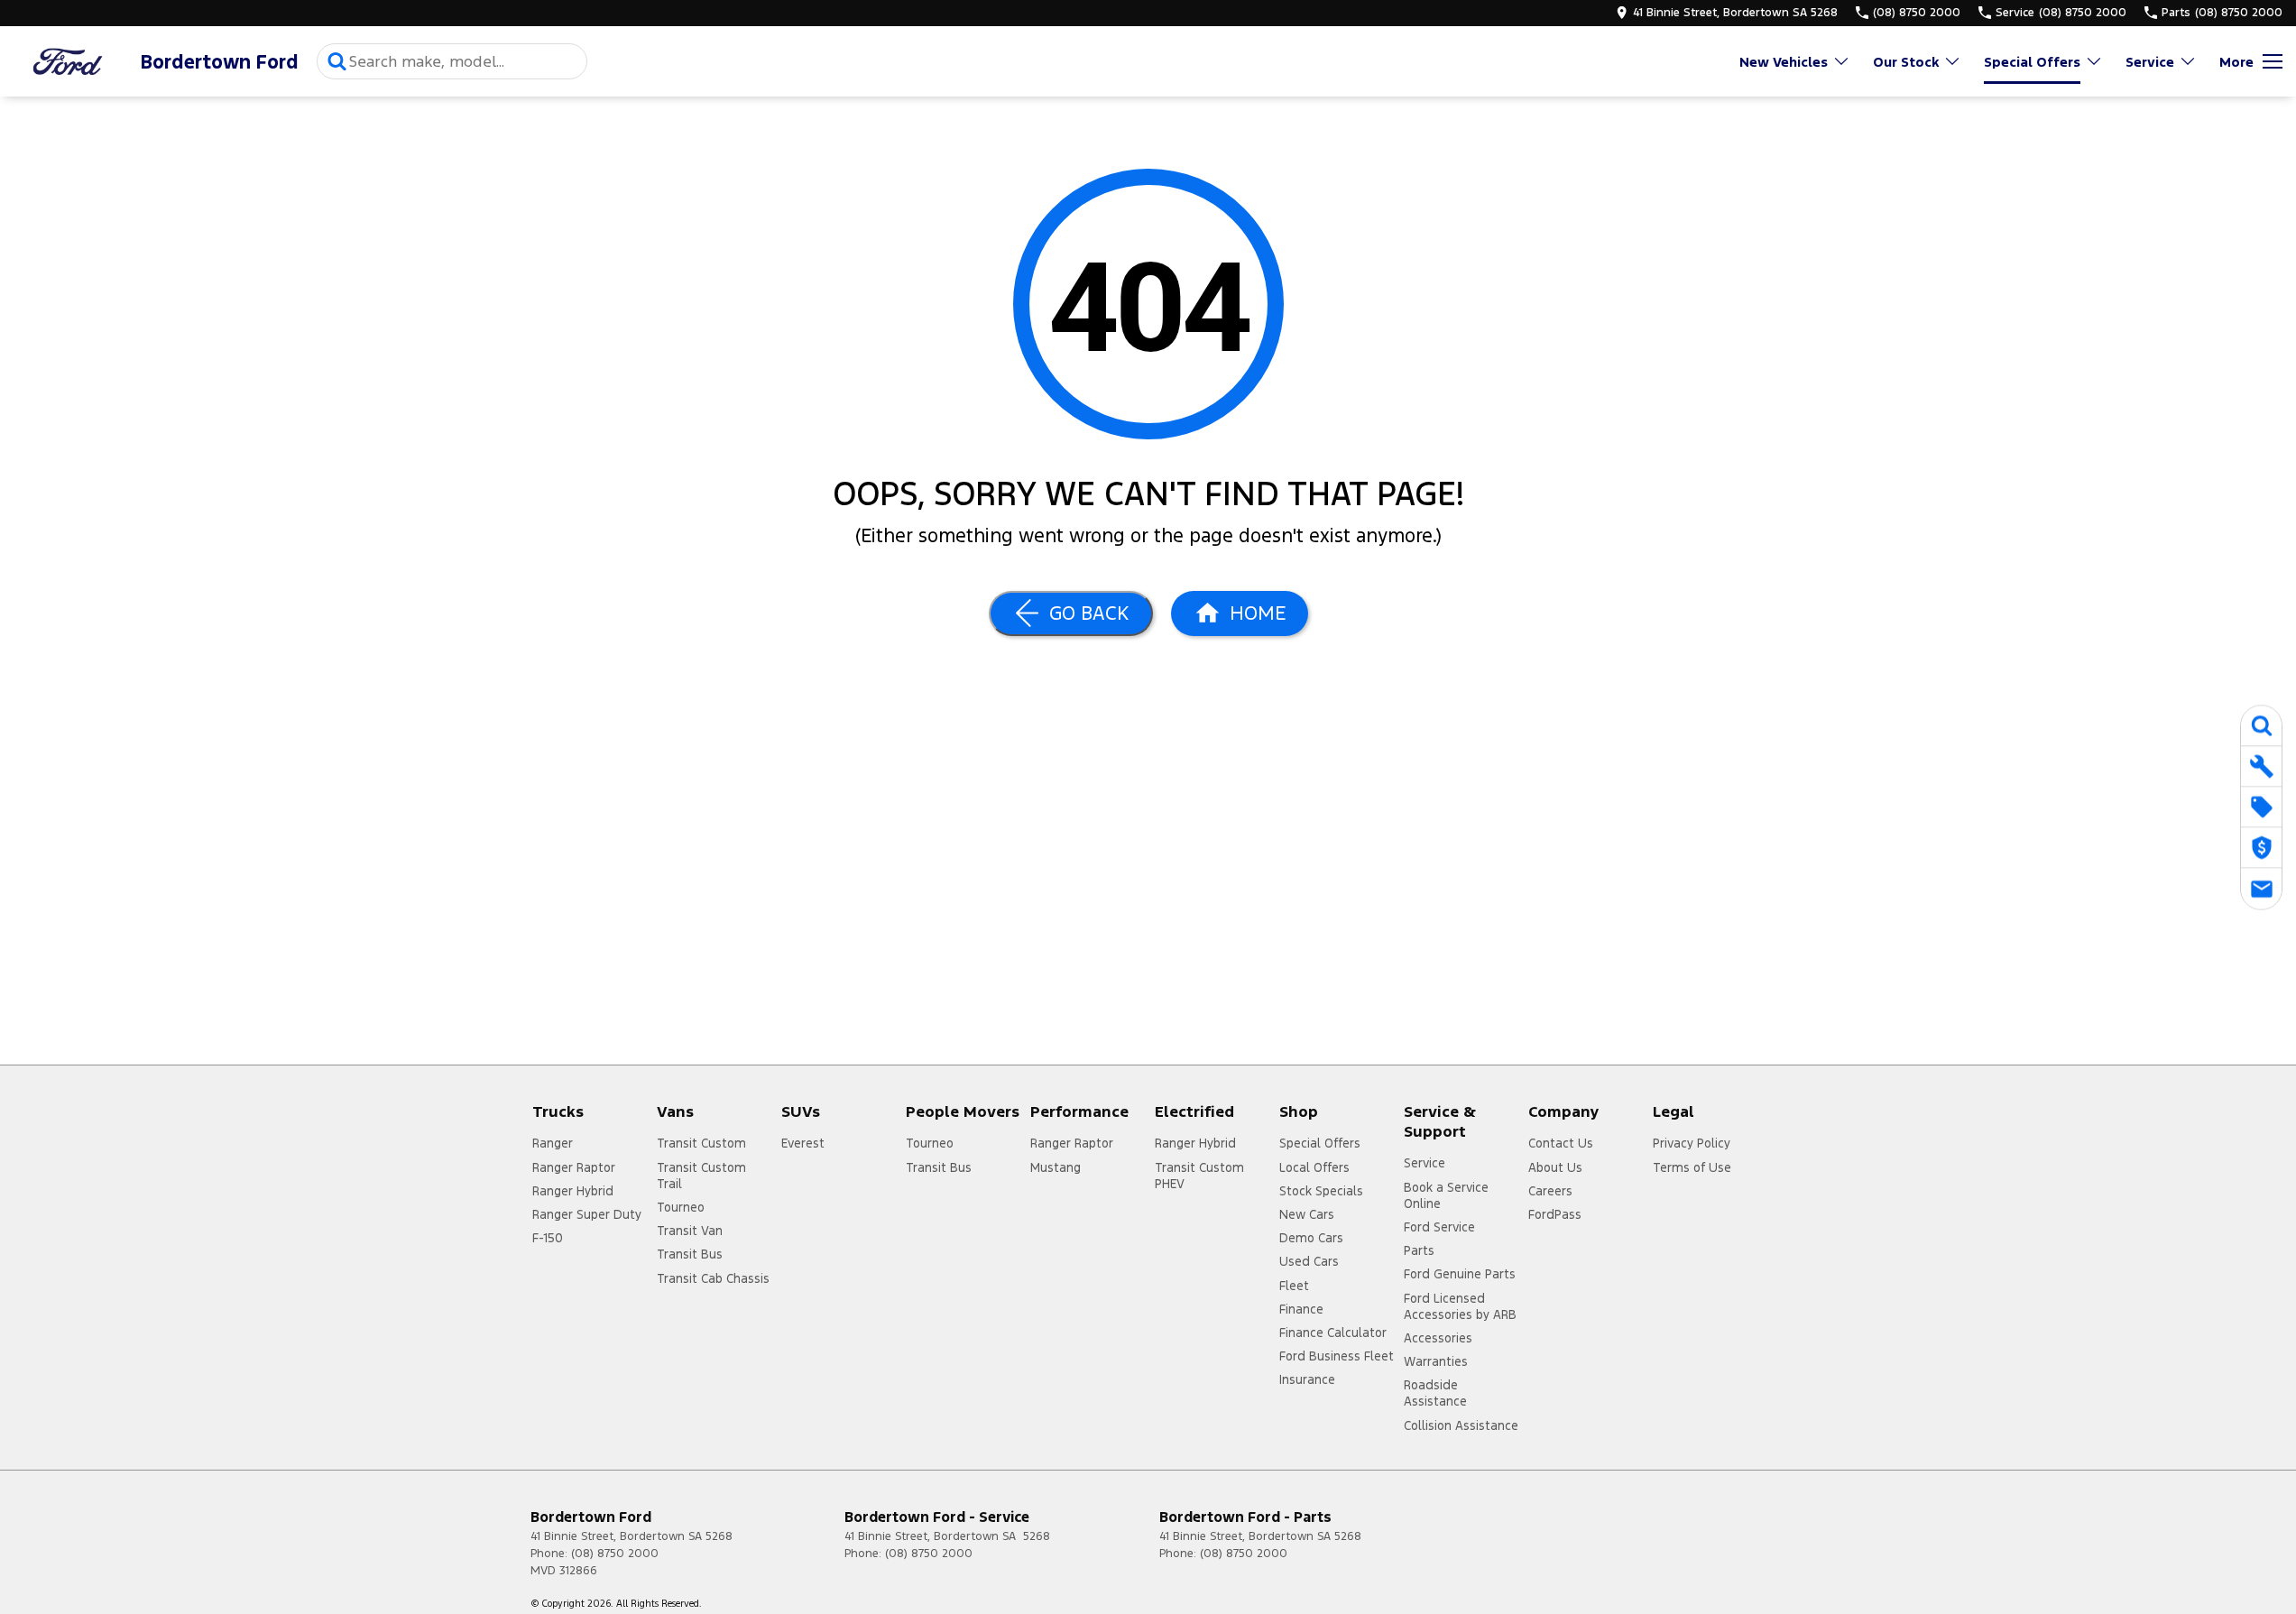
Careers (1550, 1191)
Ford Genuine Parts (1460, 1274)
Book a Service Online (1446, 1195)
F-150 (548, 1238)
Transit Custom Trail (701, 1176)
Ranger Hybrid (573, 1191)
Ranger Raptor (574, 1167)
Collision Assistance (1461, 1425)
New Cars (1307, 1214)
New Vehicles (1784, 62)
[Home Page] (68, 62)
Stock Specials (1321, 1191)
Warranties (1436, 1361)
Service (2150, 62)
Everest (803, 1143)
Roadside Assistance (1435, 1393)
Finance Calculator (1333, 1333)
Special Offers (2032, 62)
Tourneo (681, 1207)
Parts (1419, 1250)
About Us (1555, 1167)
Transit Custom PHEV (1199, 1176)
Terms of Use (1692, 1167)
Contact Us (1561, 1143)
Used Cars (1309, 1261)
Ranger (553, 1143)
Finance (1301, 1309)
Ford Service (1439, 1227)
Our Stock (1906, 62)
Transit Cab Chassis (713, 1278)
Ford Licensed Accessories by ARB (1460, 1306)
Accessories (1438, 1338)
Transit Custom (701, 1143)
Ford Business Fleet (1337, 1356)
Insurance (1307, 1379)
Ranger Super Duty (587, 1214)
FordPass (1555, 1214)
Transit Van (690, 1231)
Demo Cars (1311, 1238)
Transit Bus (690, 1254)
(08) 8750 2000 (615, 1554)
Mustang (1056, 1167)
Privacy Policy (1692, 1143)
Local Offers (1314, 1167)
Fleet (1294, 1286)
